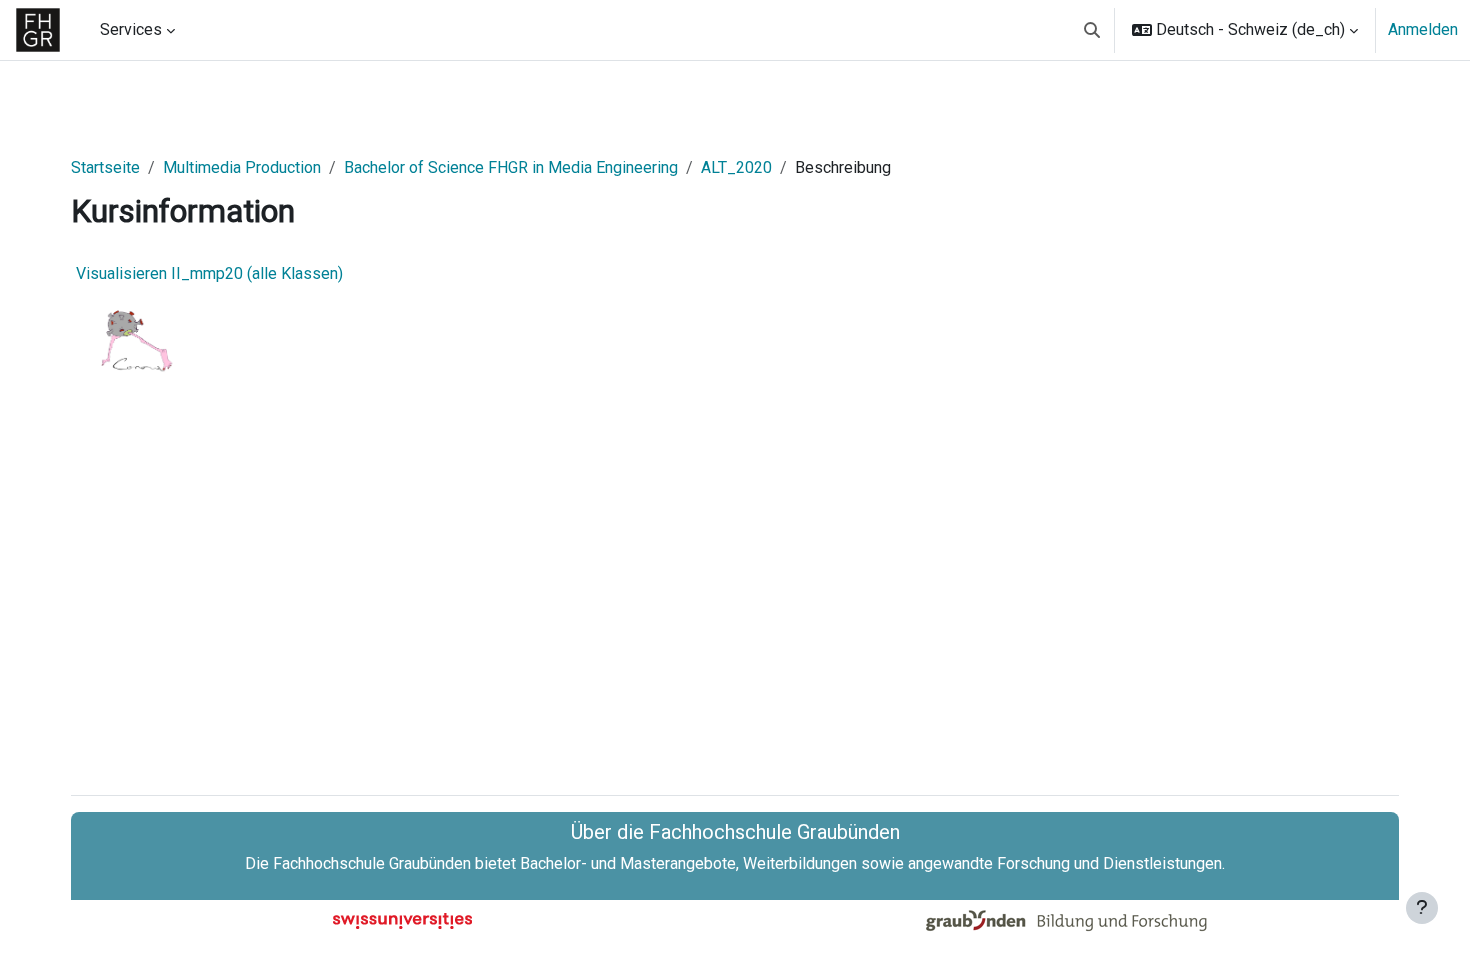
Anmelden (1423, 29)
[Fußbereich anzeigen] (1422, 908)
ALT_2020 (736, 167)
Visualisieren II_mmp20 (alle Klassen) (209, 273)
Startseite (105, 167)
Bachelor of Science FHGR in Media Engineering (511, 167)
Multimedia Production (242, 167)
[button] (1092, 30)
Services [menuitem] (131, 29)
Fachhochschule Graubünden (372, 863)
